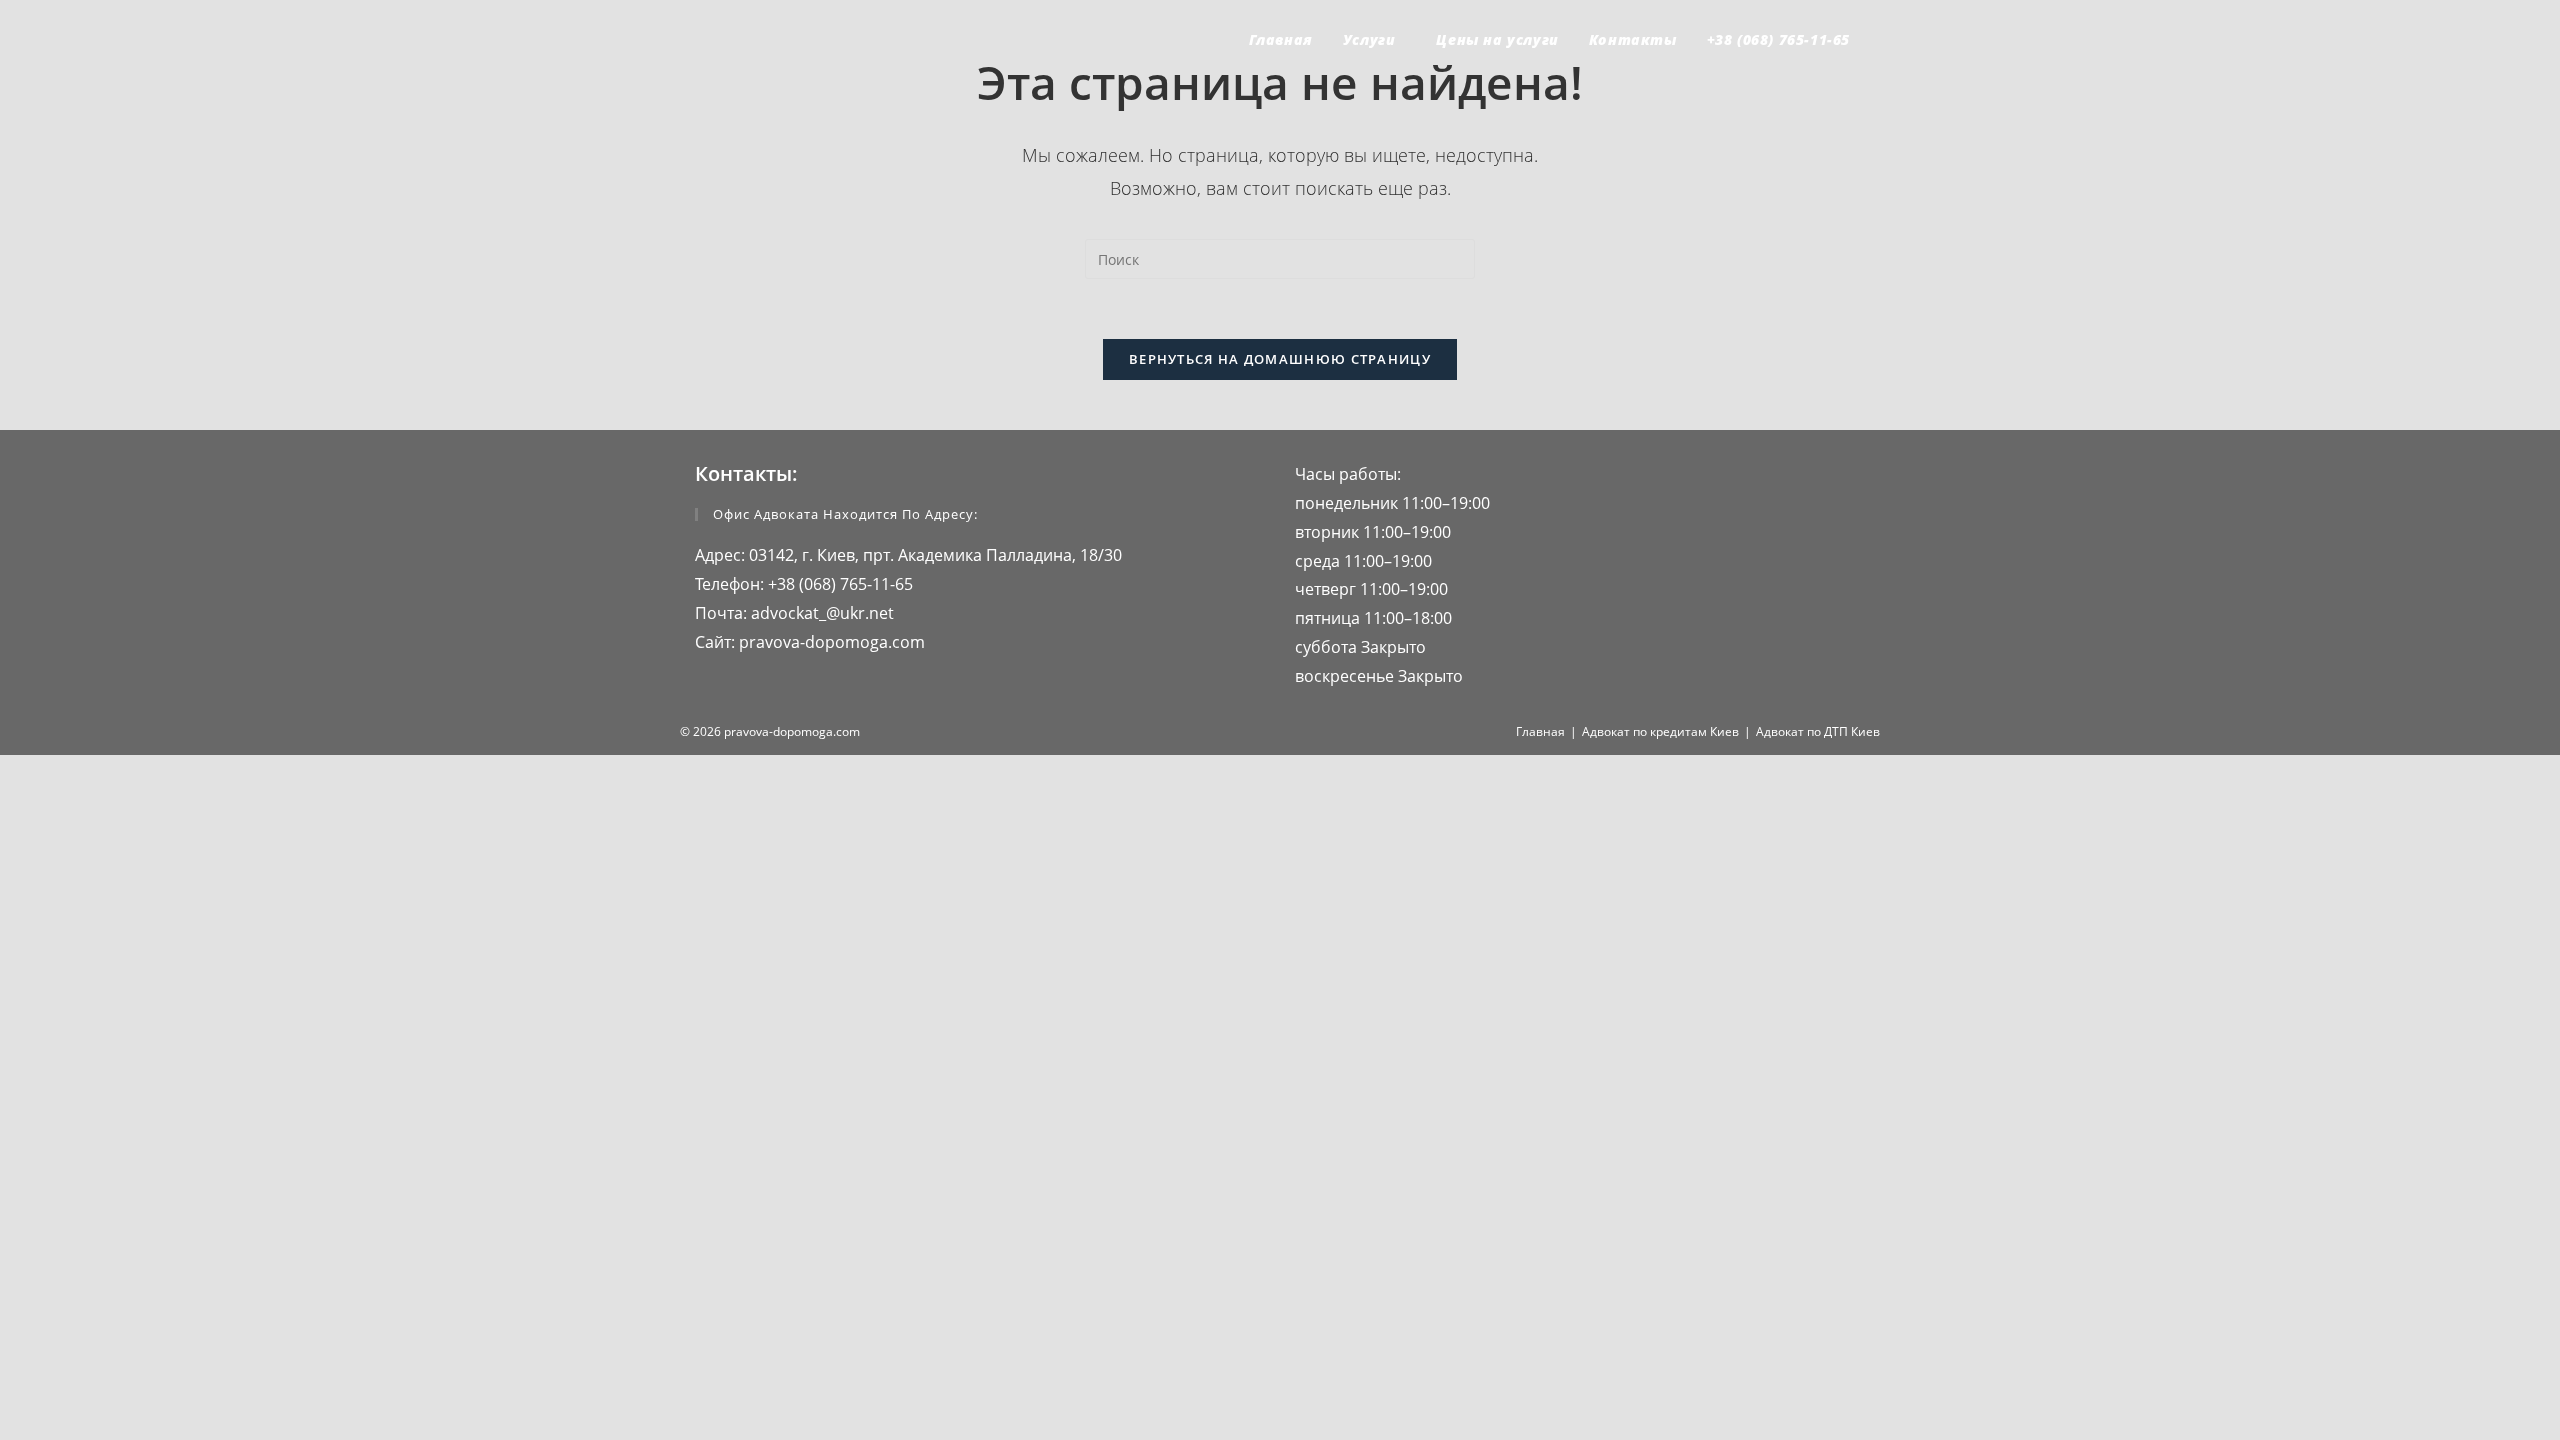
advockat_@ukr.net (820, 613)
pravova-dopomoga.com (830, 642)
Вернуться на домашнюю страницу (1280, 359)
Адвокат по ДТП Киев (1818, 731)
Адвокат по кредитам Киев (1660, 731)
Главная (1540, 731)
